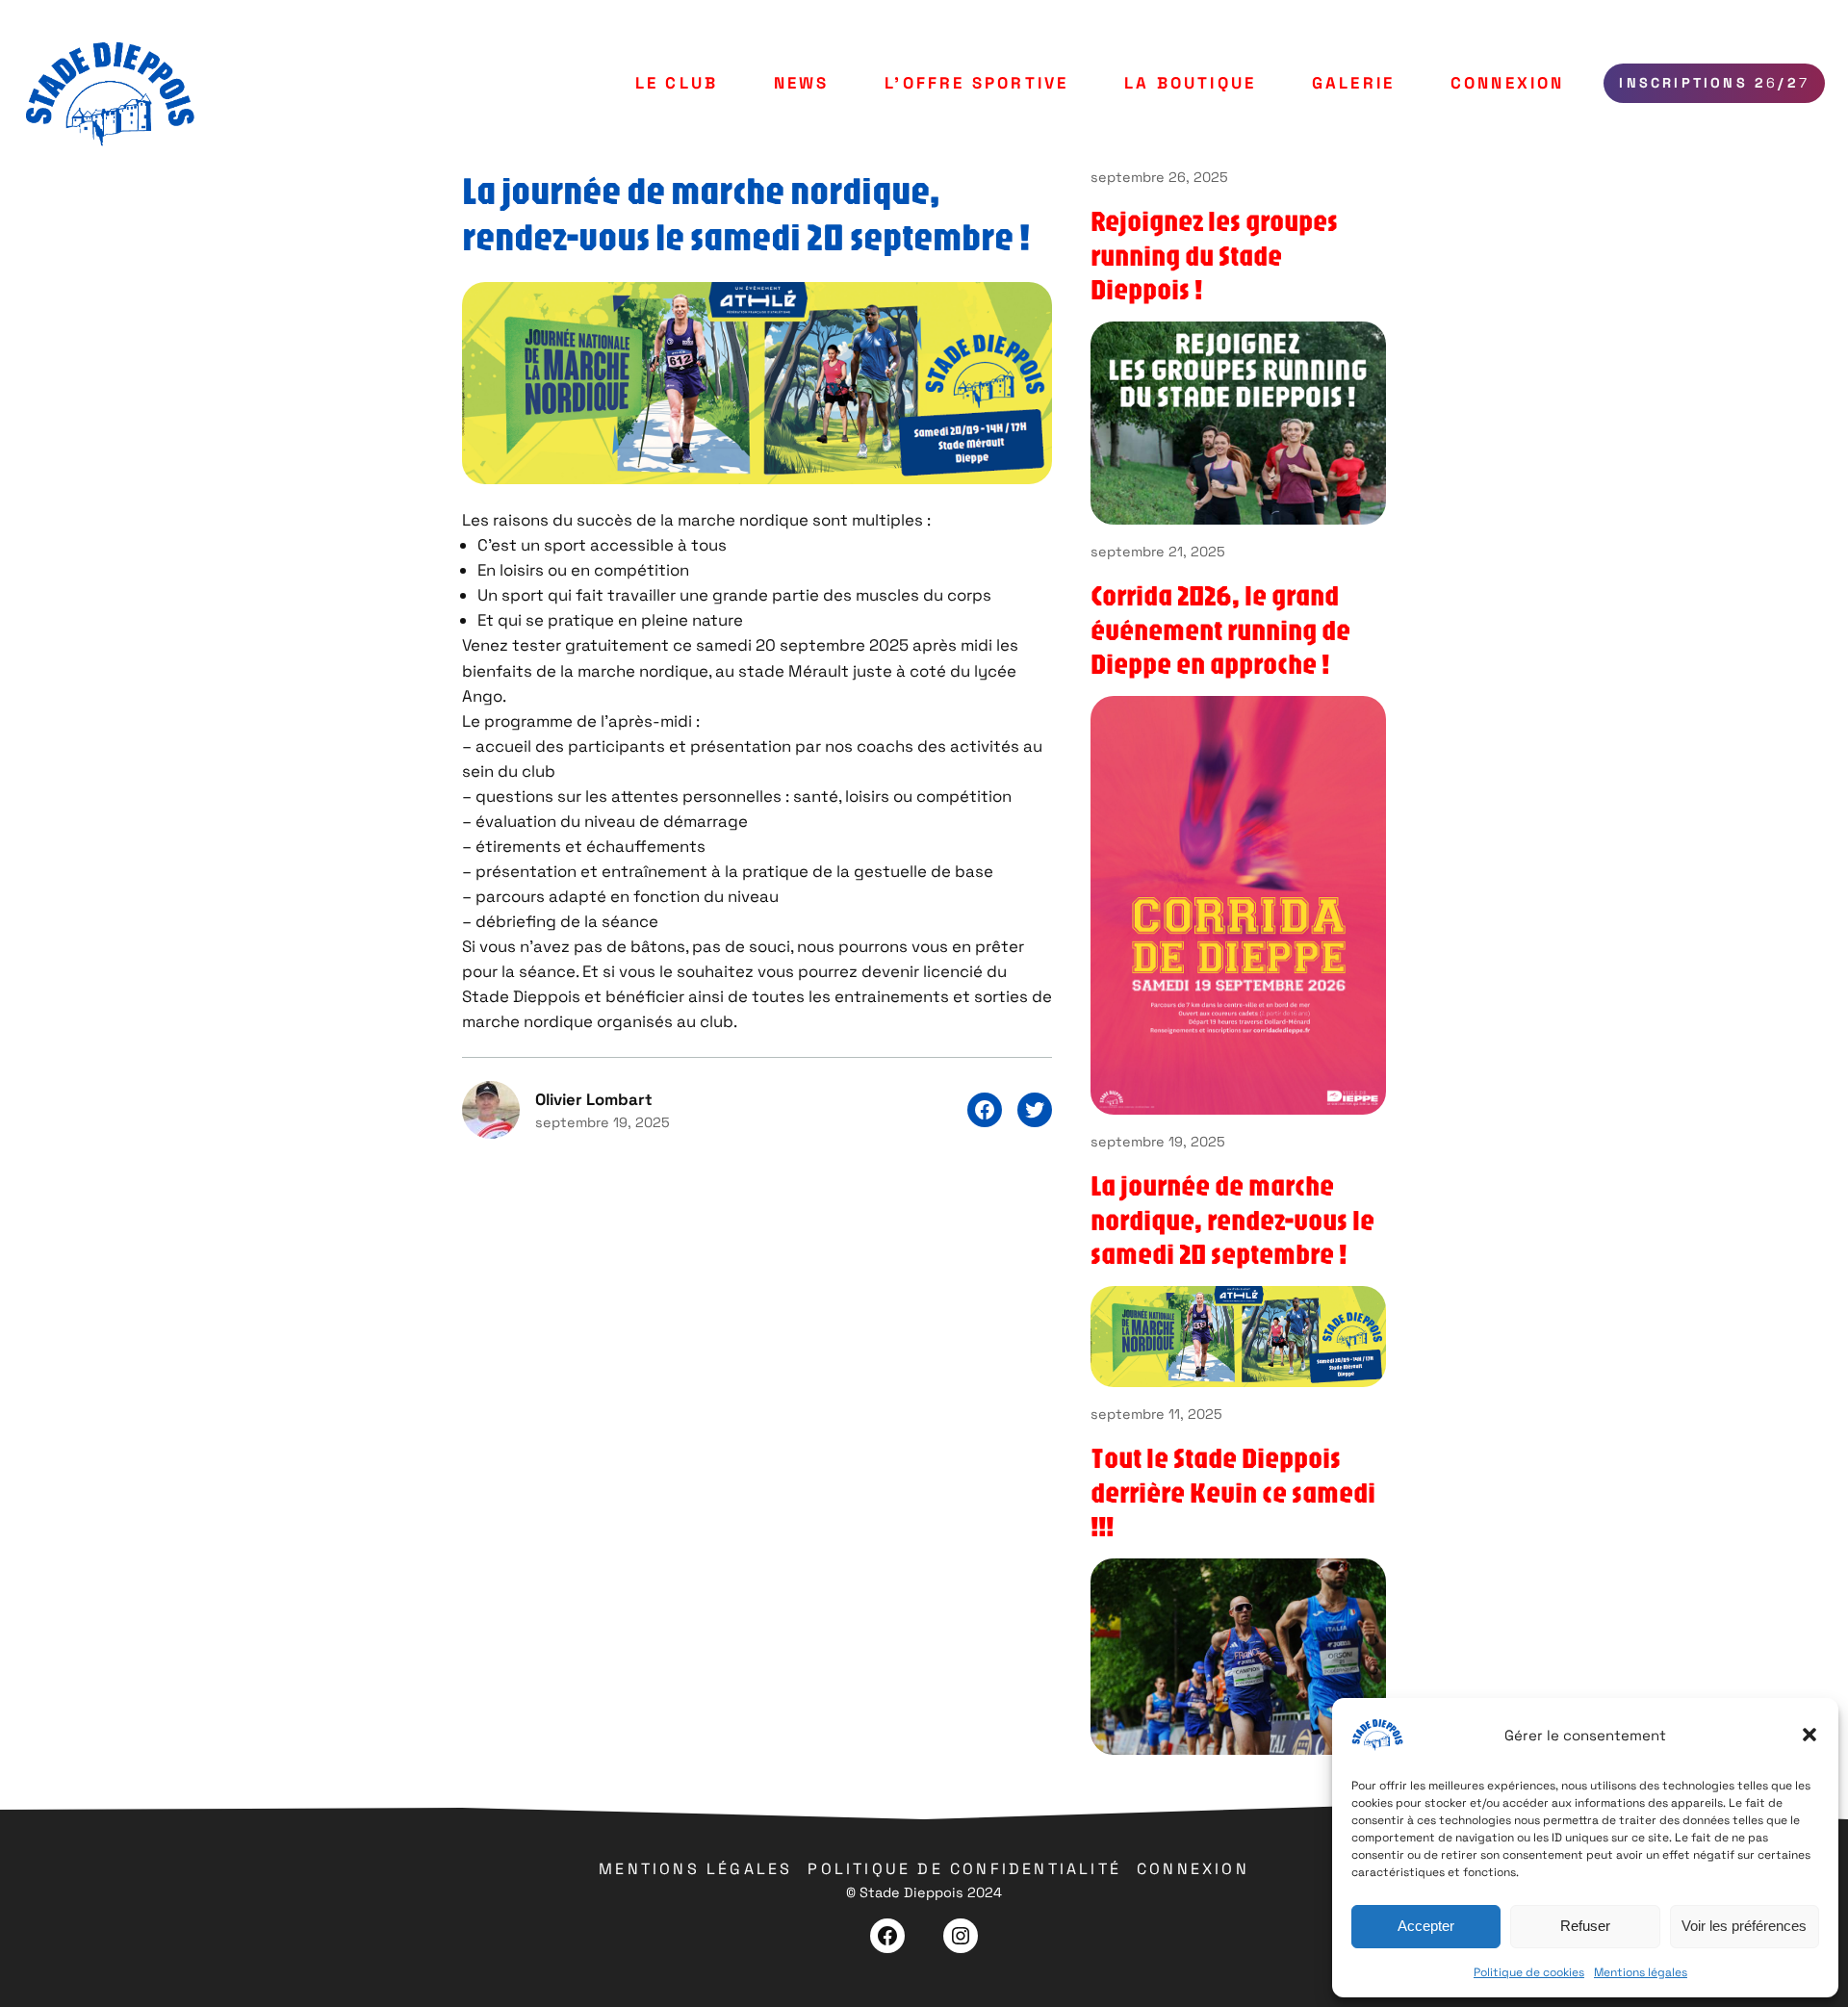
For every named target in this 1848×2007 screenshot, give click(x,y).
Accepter (1426, 1926)
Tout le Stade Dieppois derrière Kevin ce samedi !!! (1233, 1492)
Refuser (1585, 1926)
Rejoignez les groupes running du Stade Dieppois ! (1214, 255)
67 (1714, 83)
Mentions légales (1641, 1972)
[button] (1809, 1735)
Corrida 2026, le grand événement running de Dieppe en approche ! (1220, 629)
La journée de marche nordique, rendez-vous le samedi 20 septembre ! (1232, 1219)
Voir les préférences (1744, 1926)
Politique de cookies (1529, 1972)
